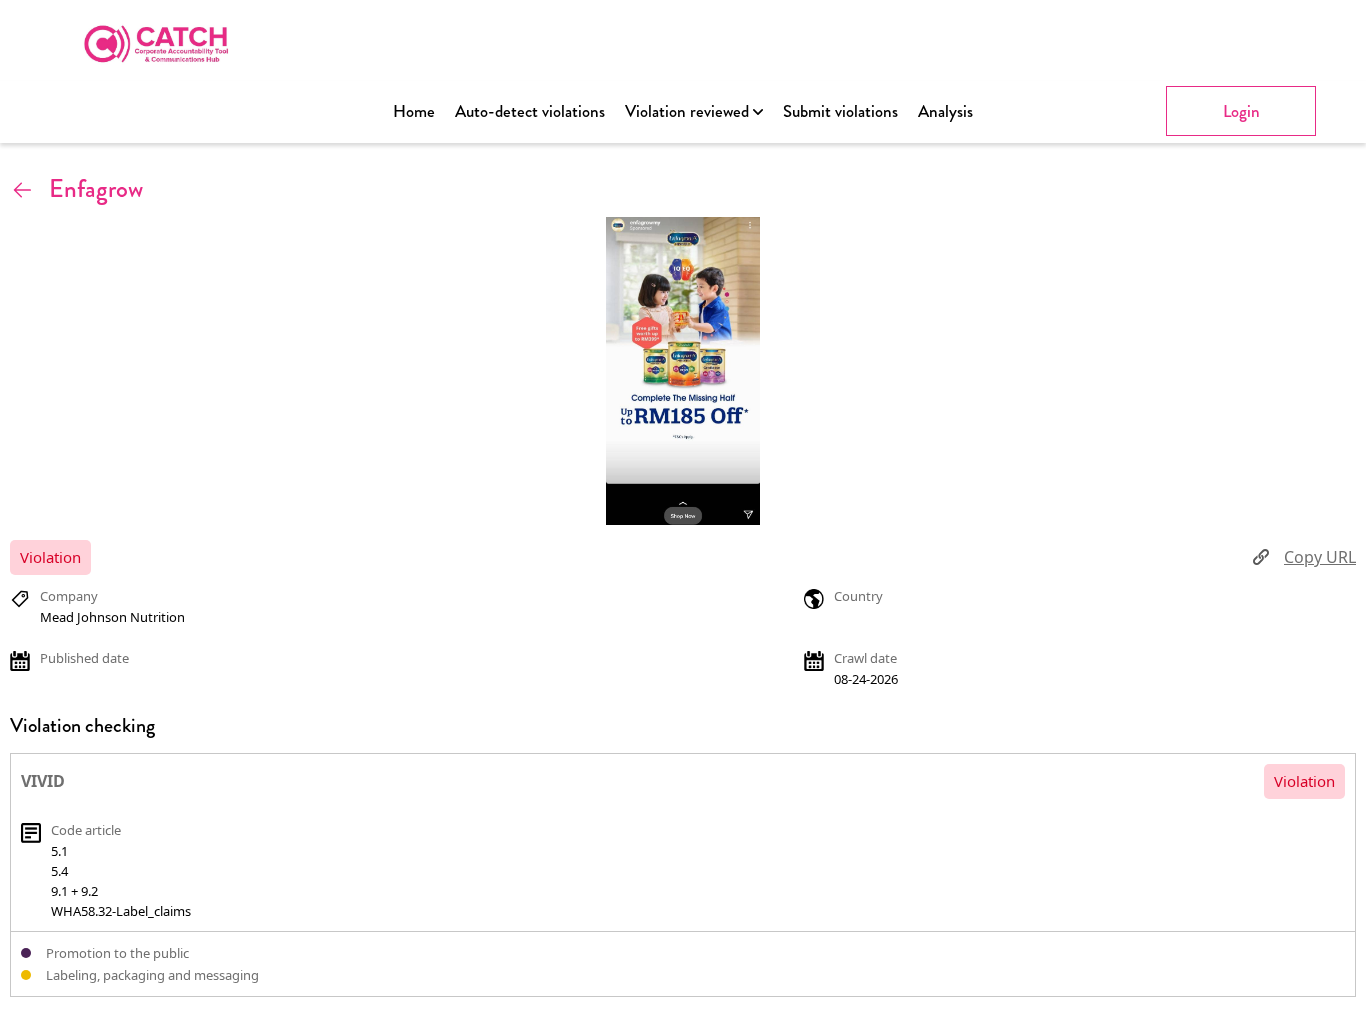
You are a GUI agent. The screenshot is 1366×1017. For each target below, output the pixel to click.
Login (1241, 111)
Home (414, 111)
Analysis (945, 111)
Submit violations (840, 111)
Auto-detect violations (530, 111)
